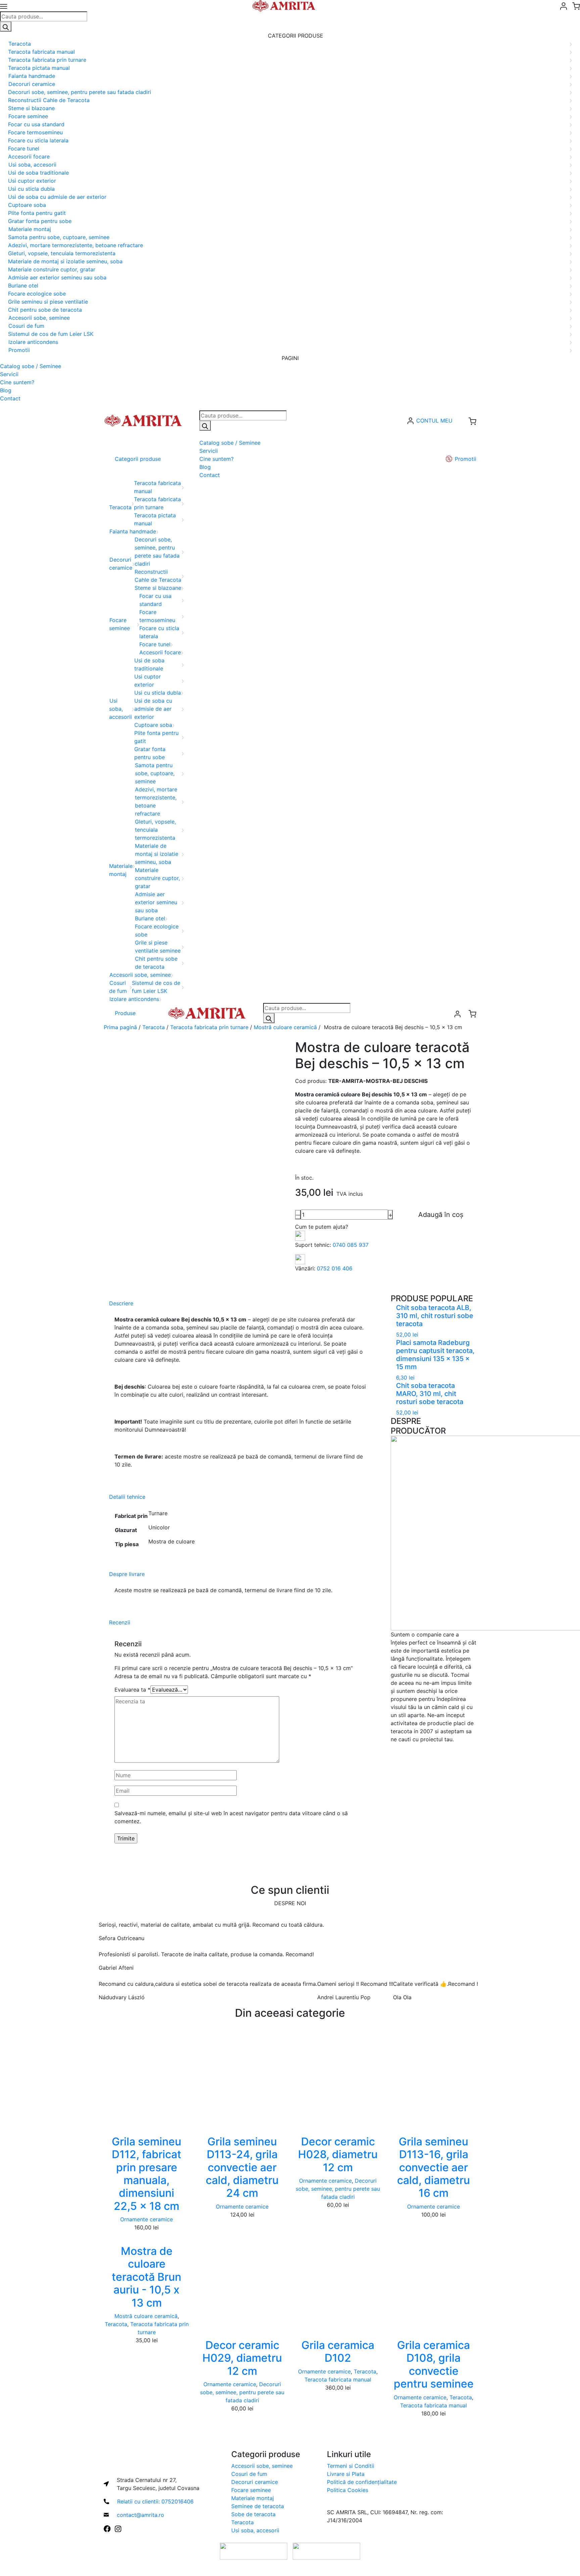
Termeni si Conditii (351, 2466)
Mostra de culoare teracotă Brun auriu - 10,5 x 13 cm (147, 2277)
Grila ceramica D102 (338, 2351)
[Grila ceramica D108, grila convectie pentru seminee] (433, 2282)
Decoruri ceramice (255, 2482)
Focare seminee (251, 2490)
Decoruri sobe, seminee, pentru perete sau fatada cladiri (338, 2189)
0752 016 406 (335, 1268)
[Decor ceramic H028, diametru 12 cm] (338, 2079)
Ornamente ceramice (147, 2219)
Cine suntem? (17, 382)
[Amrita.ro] (143, 420)
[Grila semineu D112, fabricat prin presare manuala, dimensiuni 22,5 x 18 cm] (147, 2079)
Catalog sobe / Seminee (31, 366)
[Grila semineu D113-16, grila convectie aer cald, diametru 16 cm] (433, 2079)
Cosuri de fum (249, 2474)
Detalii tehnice (127, 1497)
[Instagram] (118, 2528)
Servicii (9, 374)
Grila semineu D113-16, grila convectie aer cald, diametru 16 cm (433, 2167)
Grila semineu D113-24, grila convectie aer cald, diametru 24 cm (242, 2167)
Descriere (121, 1303)
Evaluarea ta (132, 1690)
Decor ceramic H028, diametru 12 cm (338, 2154)
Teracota (154, 1027)
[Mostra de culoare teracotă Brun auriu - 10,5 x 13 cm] (147, 2235)
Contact (10, 398)
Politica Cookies (348, 2490)
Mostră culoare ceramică (285, 1027)
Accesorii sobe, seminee (262, 2466)
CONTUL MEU (434, 421)
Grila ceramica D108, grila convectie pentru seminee (434, 2364)
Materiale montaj (253, 2498)
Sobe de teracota (253, 2514)
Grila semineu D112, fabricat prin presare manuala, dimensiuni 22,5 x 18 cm (147, 2174)
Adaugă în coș (441, 1215)
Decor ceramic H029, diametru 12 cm (242, 2358)
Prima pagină (120, 1027)
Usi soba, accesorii (255, 2530)
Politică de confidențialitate (362, 2482)
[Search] (6, 27)
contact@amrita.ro (140, 2515)
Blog (6, 390)
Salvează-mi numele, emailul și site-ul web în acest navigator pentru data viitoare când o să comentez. (231, 1817)
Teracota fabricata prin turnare (209, 1027)
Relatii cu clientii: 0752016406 (155, 2501)
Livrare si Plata (346, 2474)
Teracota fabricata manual (338, 2379)
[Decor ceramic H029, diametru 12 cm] (242, 2282)
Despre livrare (127, 1574)
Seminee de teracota (258, 2506)
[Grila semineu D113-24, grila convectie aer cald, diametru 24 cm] (242, 2079)
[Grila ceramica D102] (338, 2282)
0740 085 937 (351, 1245)
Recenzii (120, 1622)
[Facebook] (107, 2528)
